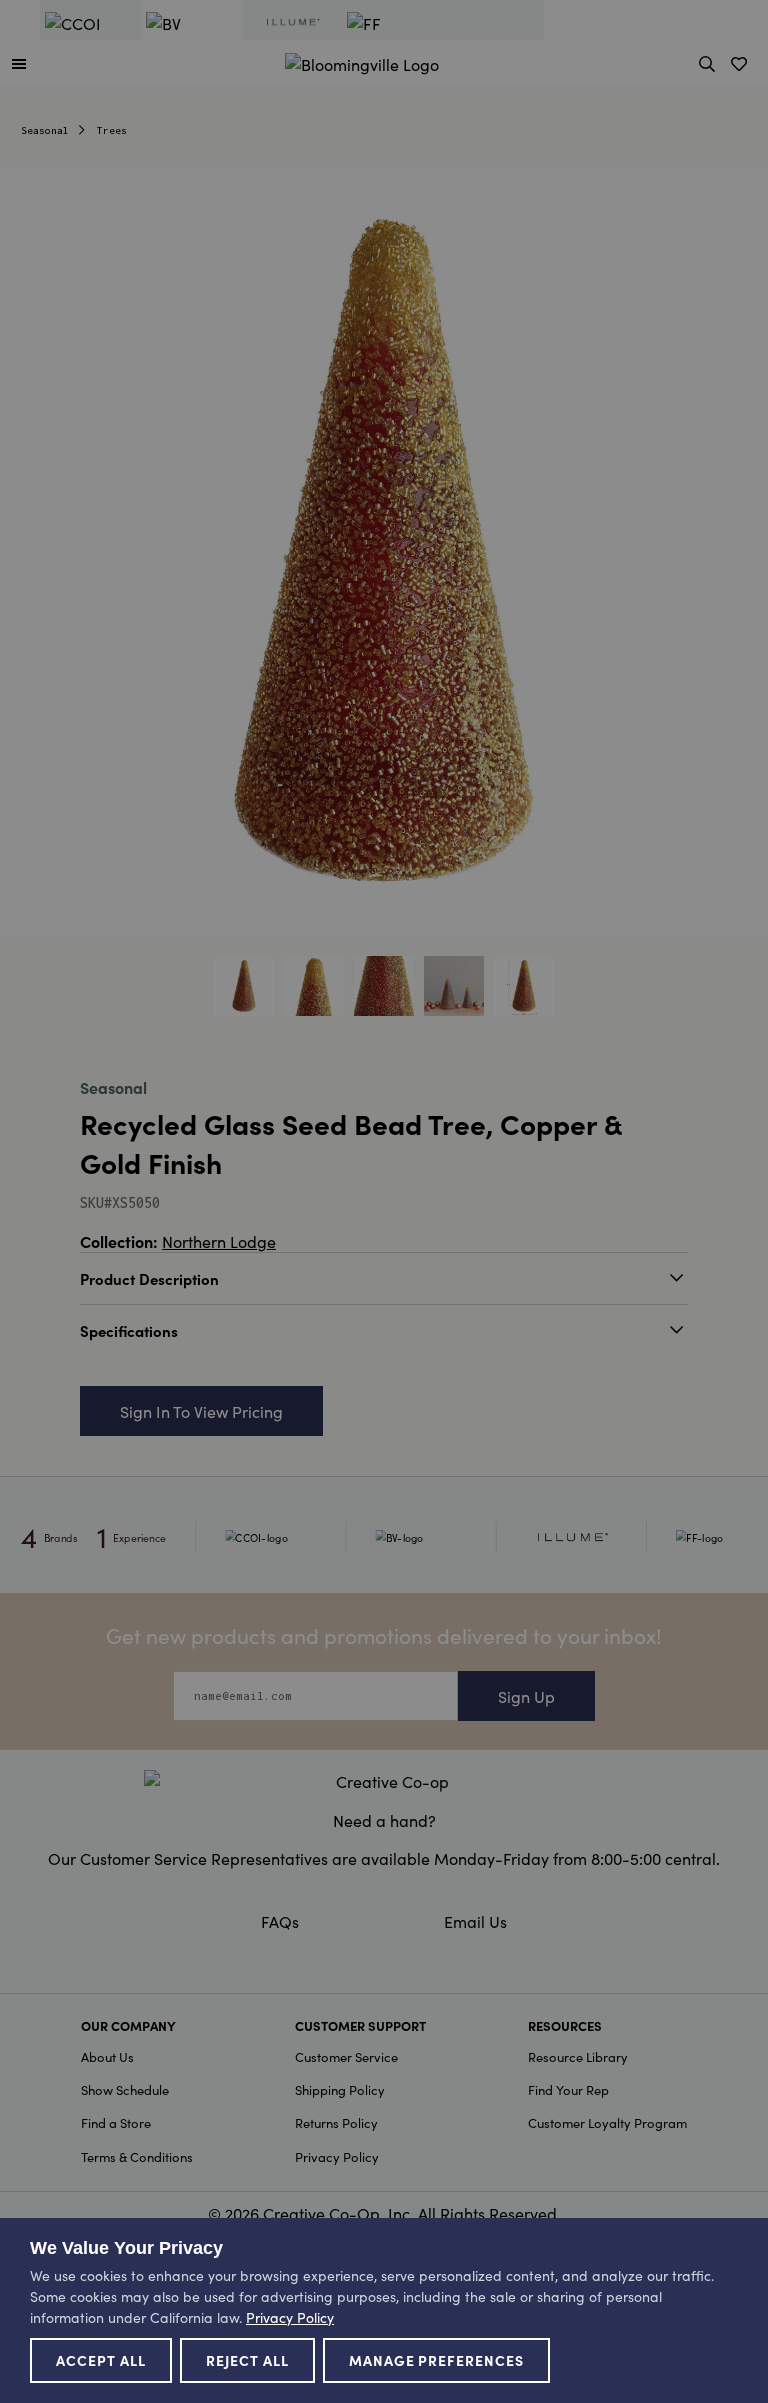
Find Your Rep (568, 2089)
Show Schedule (125, 2089)
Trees (112, 130)
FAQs (280, 1921)
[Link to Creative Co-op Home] (384, 1781)
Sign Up (526, 1696)
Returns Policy (336, 2122)
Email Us (475, 1921)
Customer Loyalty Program (607, 2122)
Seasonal (45, 130)
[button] (19, 63)
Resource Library (578, 2056)
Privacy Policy (337, 2156)
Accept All (101, 2360)
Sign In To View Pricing (201, 1411)
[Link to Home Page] (362, 61)
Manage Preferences (437, 2360)
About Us (107, 2056)
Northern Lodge (219, 1241)
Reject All (247, 2360)
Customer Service (346, 2056)
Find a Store (116, 2122)
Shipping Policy (340, 2089)
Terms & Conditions (137, 2156)
